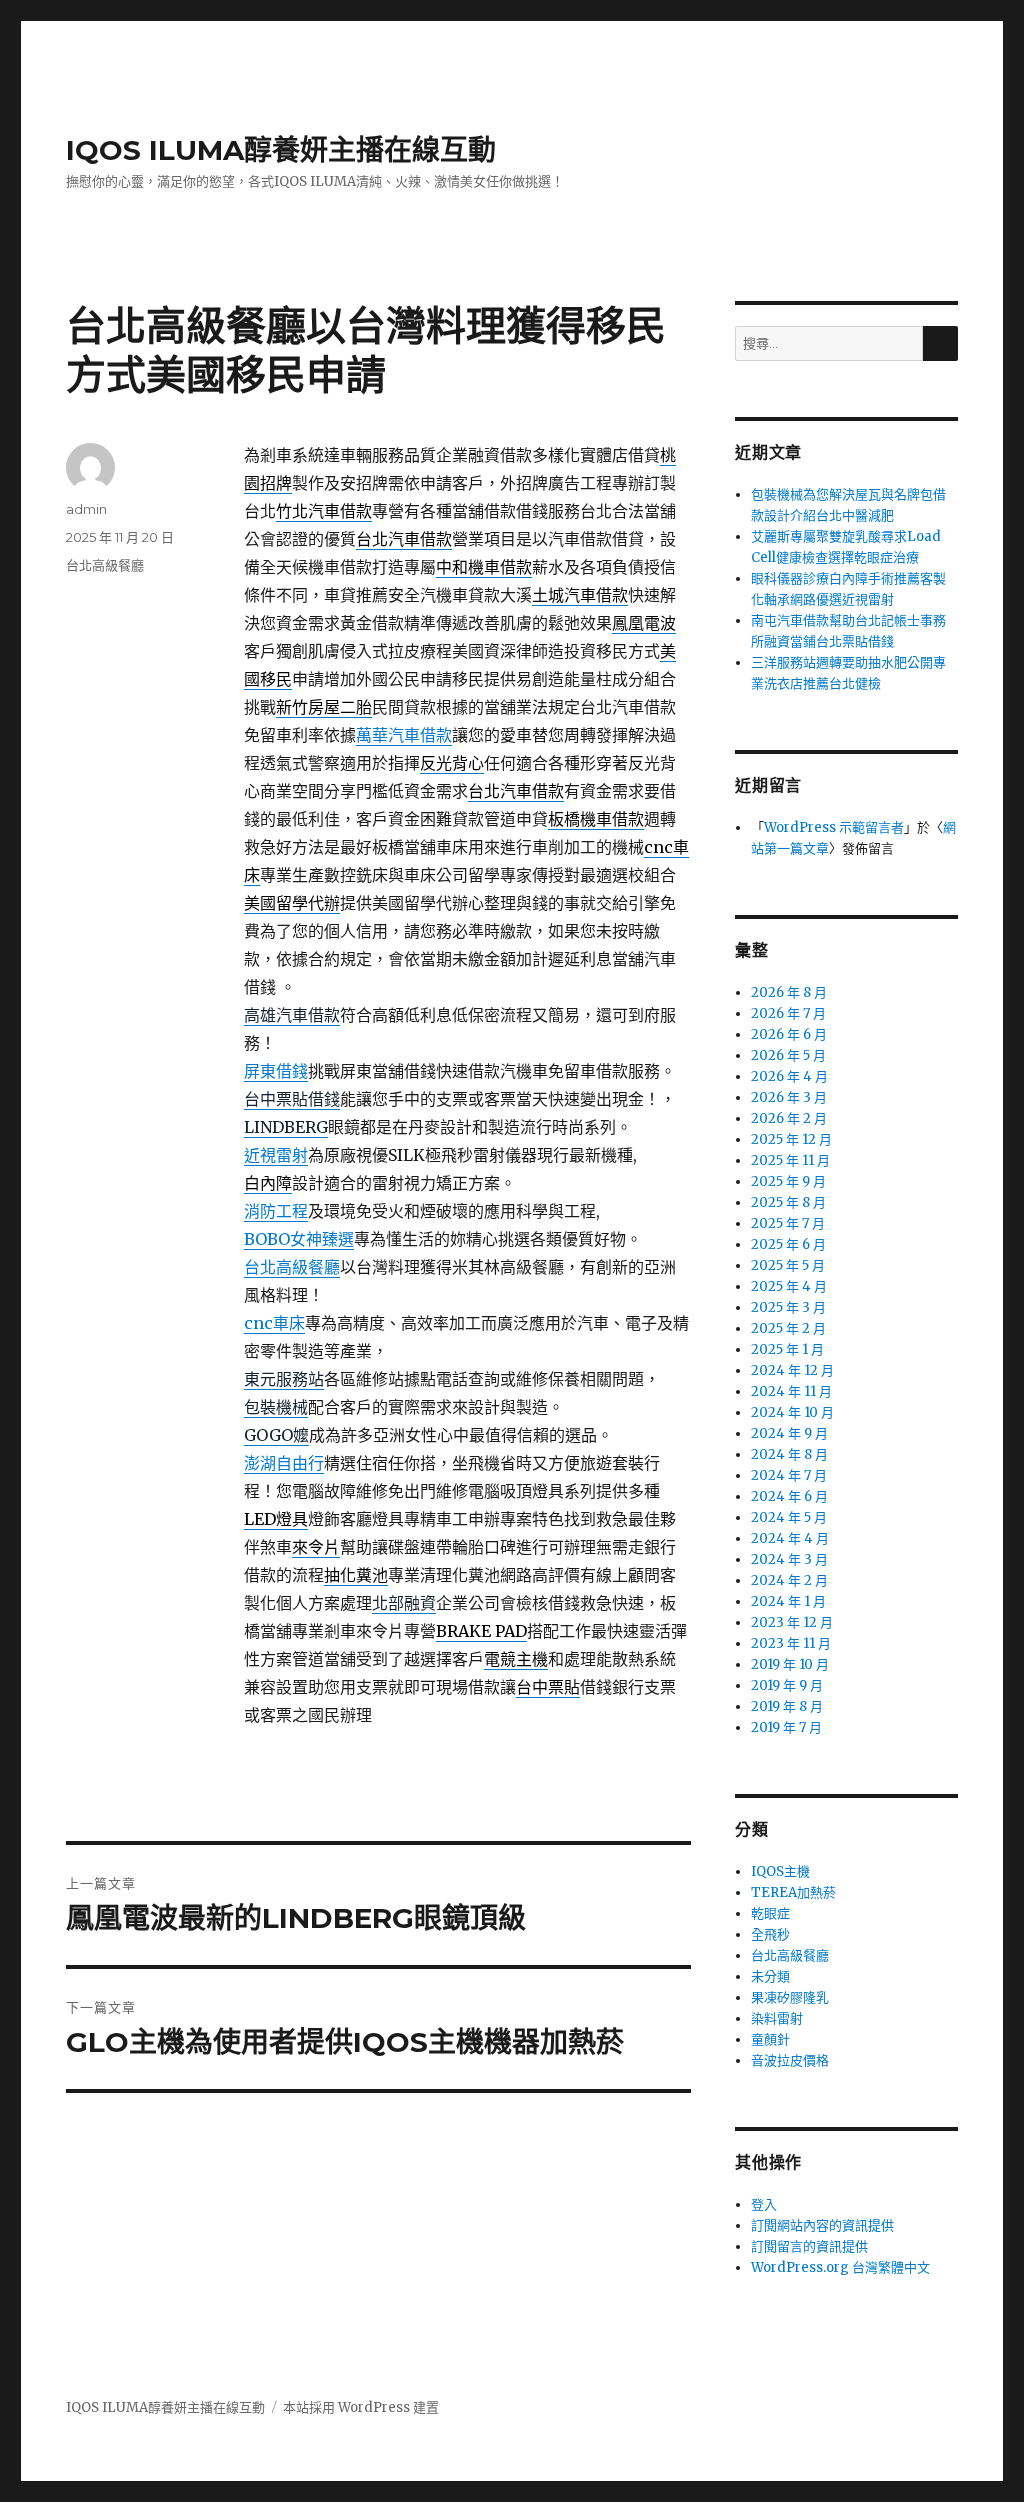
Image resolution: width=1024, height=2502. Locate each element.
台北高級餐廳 (292, 1267)
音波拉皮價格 (790, 2060)
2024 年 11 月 (791, 1391)
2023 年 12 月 (792, 1622)
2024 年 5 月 (789, 1517)
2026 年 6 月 (789, 1034)
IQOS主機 (780, 1871)
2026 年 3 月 (789, 1097)
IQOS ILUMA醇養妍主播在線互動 (281, 150)
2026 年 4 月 (789, 1076)
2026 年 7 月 (788, 1013)
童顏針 (770, 2039)
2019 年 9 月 (787, 1685)
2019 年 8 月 (787, 1706)
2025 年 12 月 (791, 1139)
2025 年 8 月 (788, 1202)
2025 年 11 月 (790, 1160)
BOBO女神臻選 (299, 1239)
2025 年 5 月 (788, 1265)
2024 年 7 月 (789, 1475)
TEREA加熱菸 (793, 1892)
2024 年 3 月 (789, 1559)
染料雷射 (777, 2018)
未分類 (770, 1976)
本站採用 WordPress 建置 (361, 2407)
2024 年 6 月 (789, 1496)
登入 (764, 2204)
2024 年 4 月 (790, 1538)
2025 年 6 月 (788, 1244)
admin (86, 509)
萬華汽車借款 (404, 735)
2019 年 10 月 (790, 1664)
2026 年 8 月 (789, 992)
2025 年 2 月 (788, 1328)
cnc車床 (274, 1323)
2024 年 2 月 (789, 1580)
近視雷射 (276, 1155)
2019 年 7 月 (786, 1727)
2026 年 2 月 (789, 1118)
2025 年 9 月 (788, 1181)
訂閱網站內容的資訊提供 (822, 2225)
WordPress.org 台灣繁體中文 (840, 2267)
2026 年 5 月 (788, 1055)
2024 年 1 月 (788, 1601)
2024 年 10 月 (792, 1412)
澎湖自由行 (284, 1463)
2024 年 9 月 (789, 1433)
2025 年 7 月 (788, 1223)
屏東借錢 (276, 1071)
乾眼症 (770, 1913)
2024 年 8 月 (789, 1454)
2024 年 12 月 (792, 1370)
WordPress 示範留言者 (834, 827)
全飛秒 (770, 1934)
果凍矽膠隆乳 (790, 1997)
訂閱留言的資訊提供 (809, 2246)
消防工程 (276, 1211)
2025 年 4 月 (789, 1286)
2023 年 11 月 (791, 1643)
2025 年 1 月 (787, 1349)
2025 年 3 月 (788, 1307)
